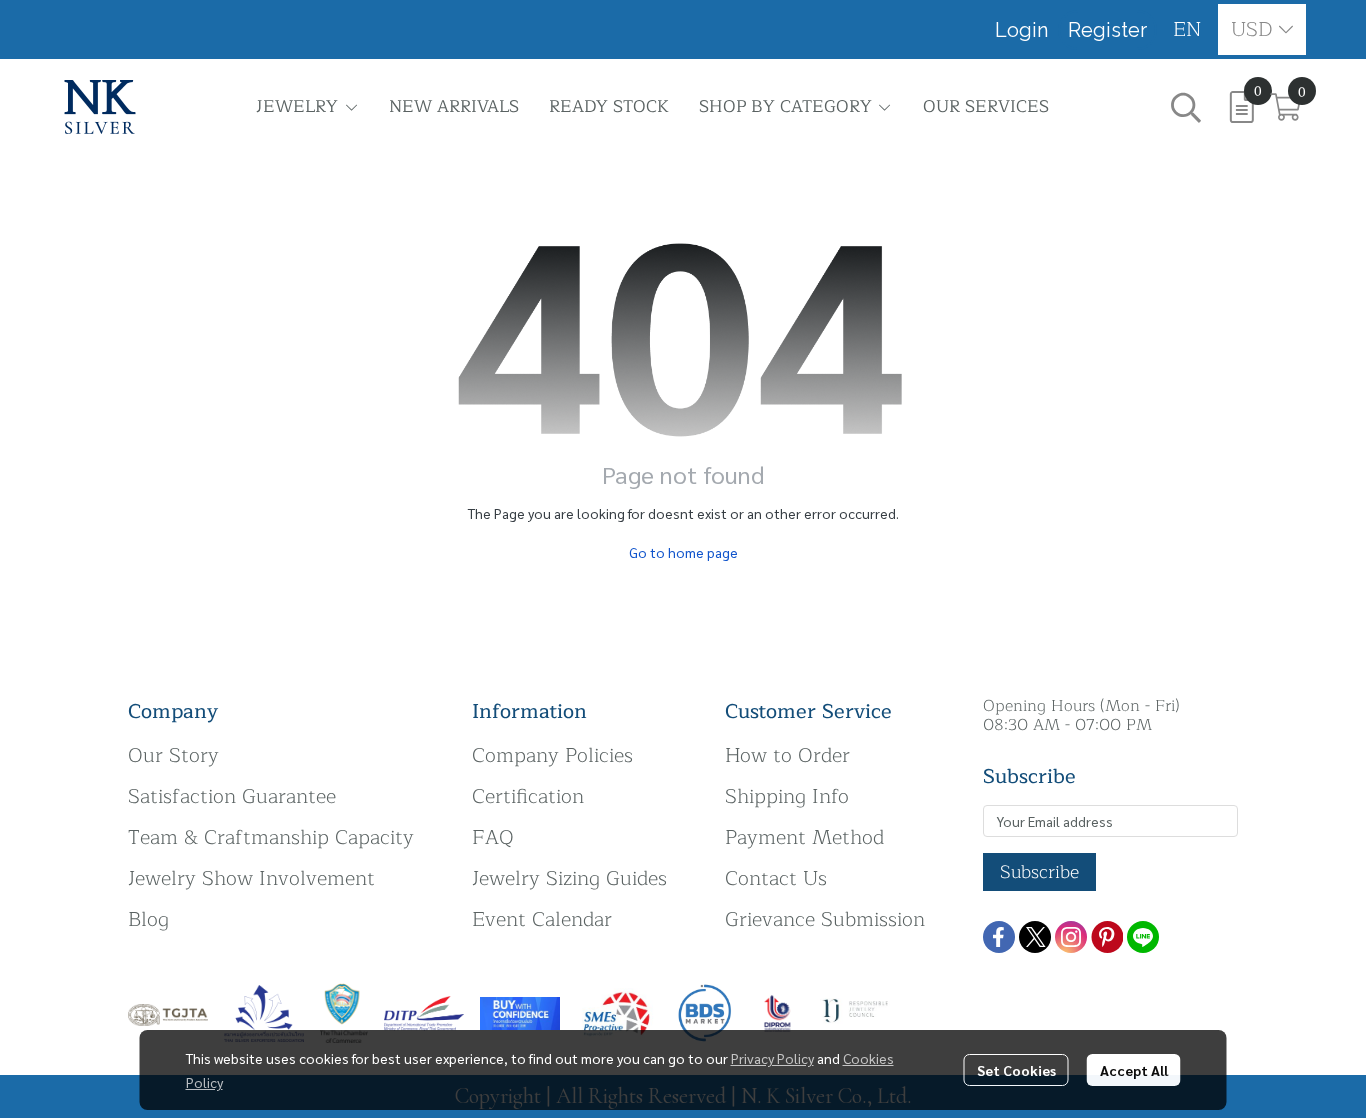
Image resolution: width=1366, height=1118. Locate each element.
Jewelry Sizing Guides (569, 878)
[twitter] (1035, 937)
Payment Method (804, 837)
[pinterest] (1107, 937)
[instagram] (1071, 937)
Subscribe (1039, 872)
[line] (1143, 937)
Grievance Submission (825, 919)
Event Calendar (542, 919)
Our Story (173, 755)
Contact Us (776, 878)
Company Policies (552, 755)
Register (1107, 30)
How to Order (787, 755)
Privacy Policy (772, 1058)
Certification (528, 796)
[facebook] (999, 937)
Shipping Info (787, 796)
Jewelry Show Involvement (251, 878)
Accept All (1134, 1070)
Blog (148, 919)
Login (1021, 30)
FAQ (493, 837)
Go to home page (683, 552)
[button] (1187, 29)
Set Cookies (1016, 1070)
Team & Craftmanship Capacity (271, 837)
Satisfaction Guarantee (232, 796)
